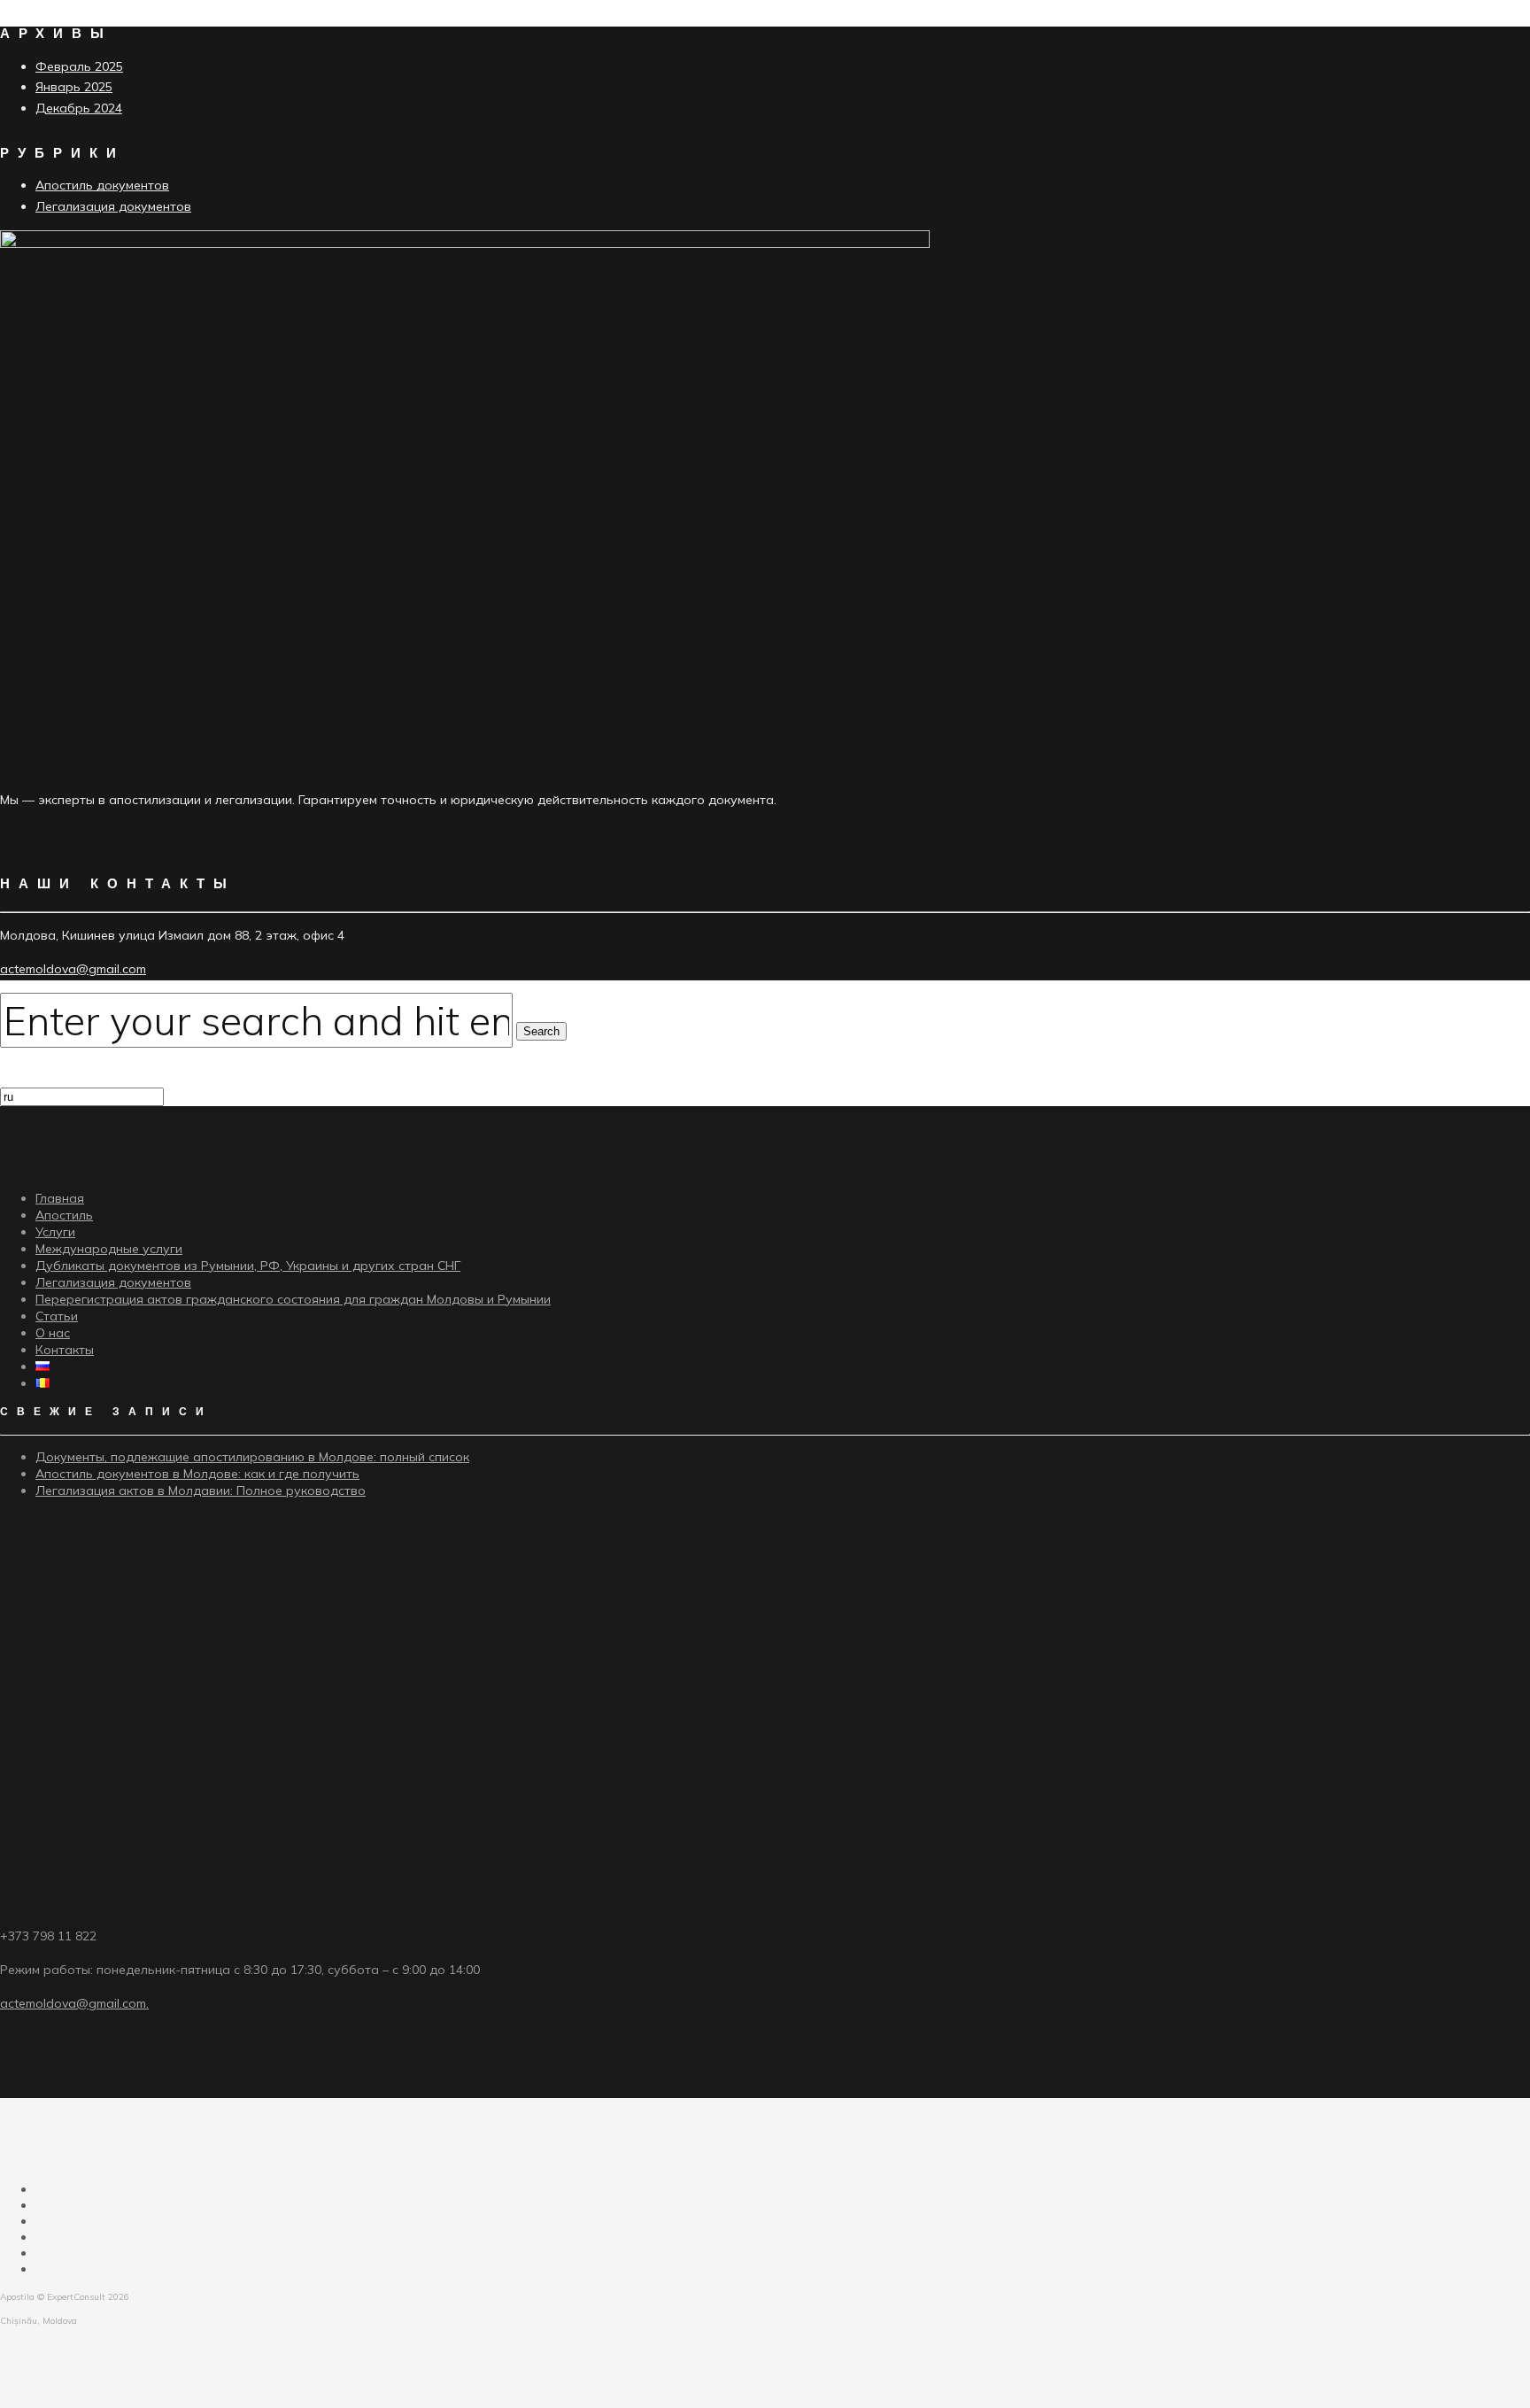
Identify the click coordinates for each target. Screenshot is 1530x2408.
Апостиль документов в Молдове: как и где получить (197, 1474)
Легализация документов (113, 206)
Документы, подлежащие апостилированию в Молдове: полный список (252, 1457)
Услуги (55, 1232)
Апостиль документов (102, 185)
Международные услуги (109, 1249)
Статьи (57, 1316)
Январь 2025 (74, 87)
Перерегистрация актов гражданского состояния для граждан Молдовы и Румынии (293, 1299)
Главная (60, 1198)
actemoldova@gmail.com (73, 969)
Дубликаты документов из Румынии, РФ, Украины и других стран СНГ (248, 1266)
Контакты (65, 1350)
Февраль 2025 (79, 66)
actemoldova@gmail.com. (74, 2003)
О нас (53, 1333)
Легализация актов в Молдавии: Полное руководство (201, 1490)
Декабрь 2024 (79, 108)
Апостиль (64, 1215)
